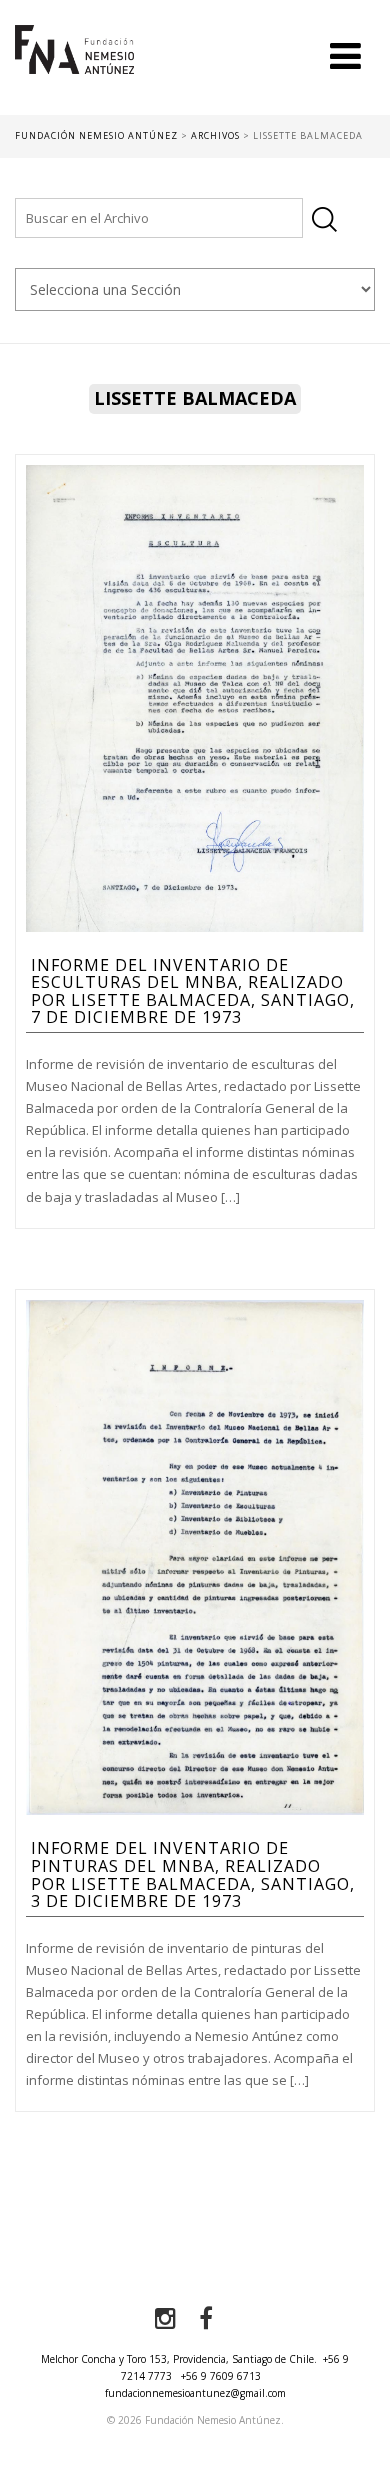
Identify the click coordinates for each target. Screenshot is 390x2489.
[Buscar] (324, 219)
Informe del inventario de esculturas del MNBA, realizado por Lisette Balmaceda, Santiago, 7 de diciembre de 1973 (193, 991)
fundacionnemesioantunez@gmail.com (195, 2393)
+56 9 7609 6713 (221, 2376)
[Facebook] (206, 2319)
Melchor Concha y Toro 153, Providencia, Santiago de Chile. (179, 2359)
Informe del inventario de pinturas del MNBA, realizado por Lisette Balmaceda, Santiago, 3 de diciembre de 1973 (193, 1874)
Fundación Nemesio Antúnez (74, 70)
